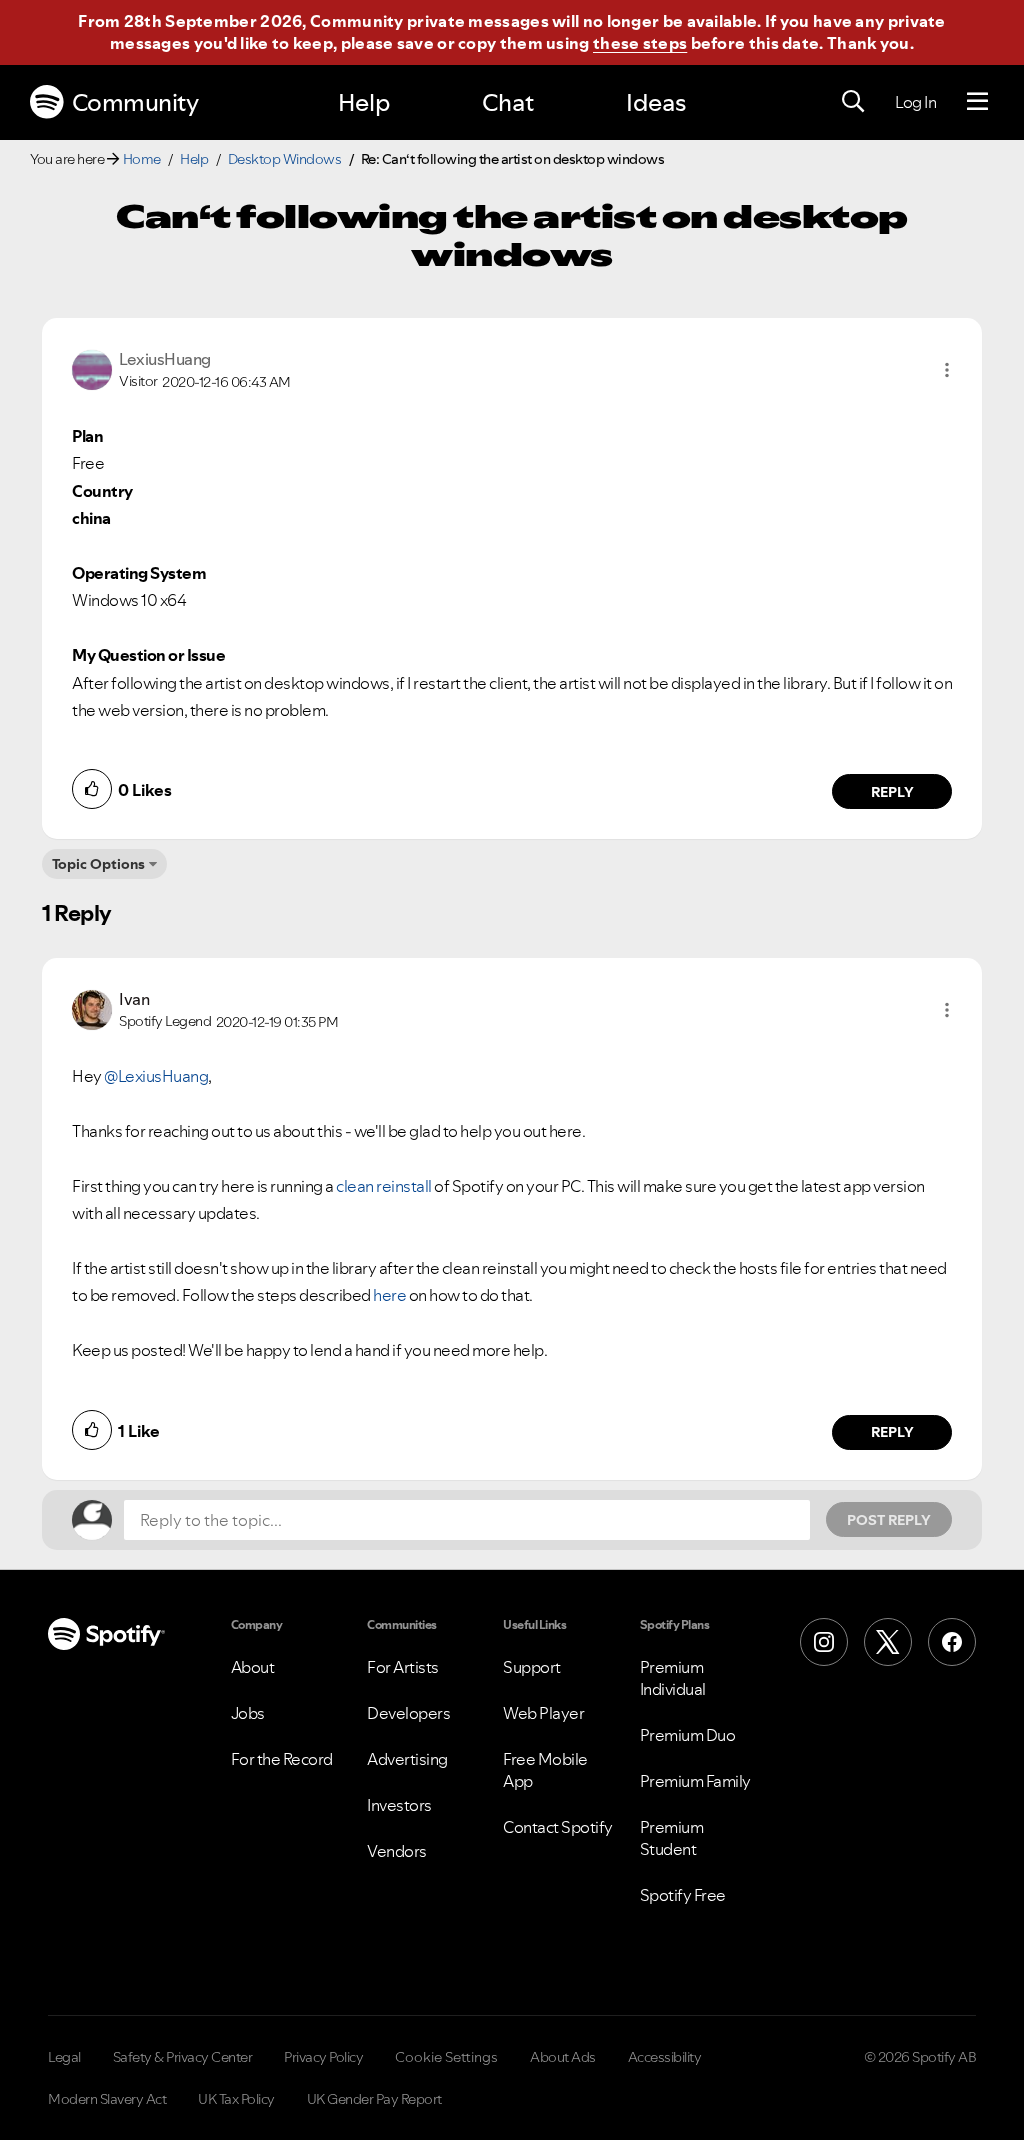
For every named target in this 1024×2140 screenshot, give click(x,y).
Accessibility (665, 2057)
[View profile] (92, 368)
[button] (947, 370)
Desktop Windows (285, 159)
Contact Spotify (558, 1827)
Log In (915, 102)
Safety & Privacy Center (183, 2057)
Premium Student (672, 1838)
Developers (408, 1713)
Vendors (397, 1851)
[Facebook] (952, 1642)
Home (142, 159)
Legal (64, 2057)
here (389, 1295)
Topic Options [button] (98, 864)
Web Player (543, 1713)
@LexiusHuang (156, 1076)
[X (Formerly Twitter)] (888, 1642)
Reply (892, 792)
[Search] (853, 102)
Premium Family (695, 1781)
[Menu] (977, 102)
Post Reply (889, 1520)
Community (135, 102)
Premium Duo (688, 1735)
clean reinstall (384, 1186)
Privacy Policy (323, 2057)
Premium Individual (673, 1678)
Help (364, 102)
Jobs (248, 1713)
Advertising (407, 1759)
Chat (508, 102)
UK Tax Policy (236, 2099)
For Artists (403, 1667)
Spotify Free (683, 1895)
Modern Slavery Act (107, 2099)
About (253, 1667)
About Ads (563, 2057)
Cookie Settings (446, 2057)
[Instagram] (824, 1642)
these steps (640, 43)
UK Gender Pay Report (374, 2099)
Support (532, 1667)
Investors (399, 1805)
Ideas (656, 102)
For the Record (282, 1759)
